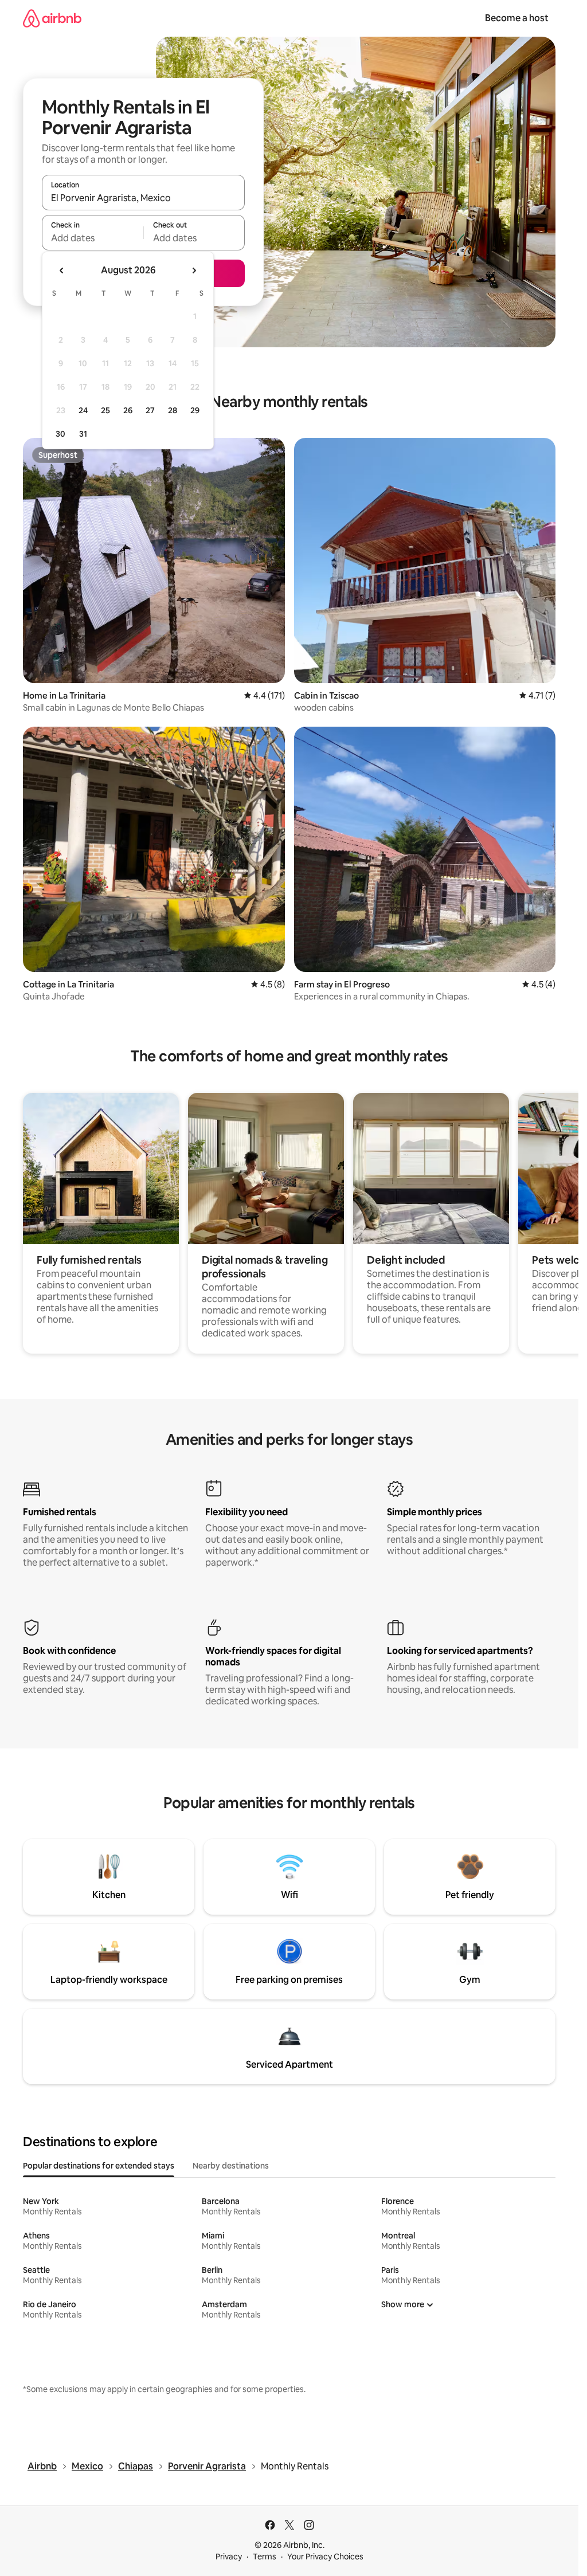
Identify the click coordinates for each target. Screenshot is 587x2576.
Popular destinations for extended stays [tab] (99, 2166)
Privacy (229, 2557)
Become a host (517, 18)
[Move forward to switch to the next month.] (194, 270)
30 (60, 434)
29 (195, 410)
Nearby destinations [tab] (231, 2166)
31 (83, 434)
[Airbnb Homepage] (52, 18)
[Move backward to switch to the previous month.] (62, 270)
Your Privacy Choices (325, 2557)
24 (83, 410)
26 (128, 410)
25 (105, 410)
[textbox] (93, 238)
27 (150, 410)
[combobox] (143, 198)
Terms (265, 2557)
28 (173, 410)
